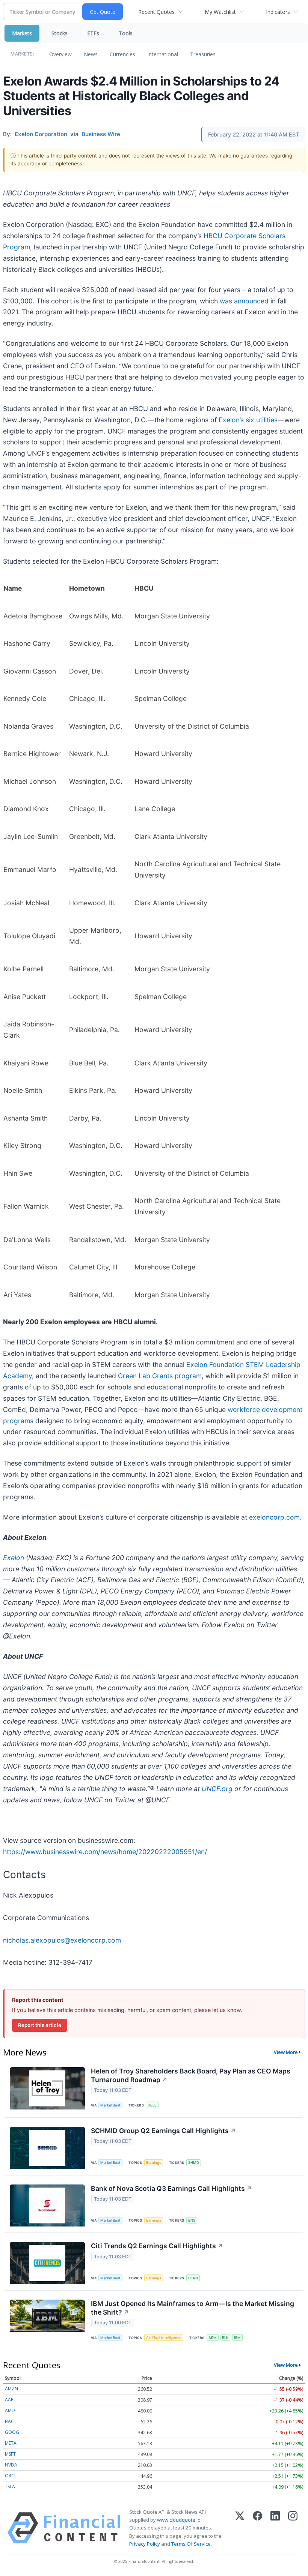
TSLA (10, 2487)
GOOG (12, 2432)
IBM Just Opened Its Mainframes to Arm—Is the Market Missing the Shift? (192, 2308)
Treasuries (203, 54)
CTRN (193, 2278)
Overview (60, 54)
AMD (10, 2410)
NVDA (11, 2465)
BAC (9, 2421)
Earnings (154, 2163)
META (11, 2443)
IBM (237, 2338)
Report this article (40, 2025)
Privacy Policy (145, 2544)
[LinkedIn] (275, 2528)
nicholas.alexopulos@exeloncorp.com (62, 1940)
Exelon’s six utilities (248, 420)
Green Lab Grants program (160, 1376)
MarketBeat (110, 2105)
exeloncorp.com (274, 1517)
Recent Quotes (156, 12)
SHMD (194, 2163)
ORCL (11, 2476)
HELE (152, 2105)
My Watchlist (220, 12)
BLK (225, 2338)
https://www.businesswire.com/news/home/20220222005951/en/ (105, 1852)
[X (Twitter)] (240, 2528)
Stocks (60, 33)
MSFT (10, 2454)
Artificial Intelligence (164, 2338)
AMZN (11, 2389)
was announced (244, 301)
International (163, 54)
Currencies (122, 54)
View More (286, 2052)
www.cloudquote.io (179, 2520)
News (91, 54)
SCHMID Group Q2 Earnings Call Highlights (163, 2131)
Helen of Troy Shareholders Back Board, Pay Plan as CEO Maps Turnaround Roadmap (191, 2075)
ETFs (93, 33)
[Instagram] (293, 2528)
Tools (126, 33)
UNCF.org (217, 1789)
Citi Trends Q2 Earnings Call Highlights (157, 2246)
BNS (192, 2220)
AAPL (10, 2400)
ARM (213, 2338)
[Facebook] (257, 2528)
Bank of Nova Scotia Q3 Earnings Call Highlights (171, 2188)
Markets (22, 33)
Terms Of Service (191, 2544)
